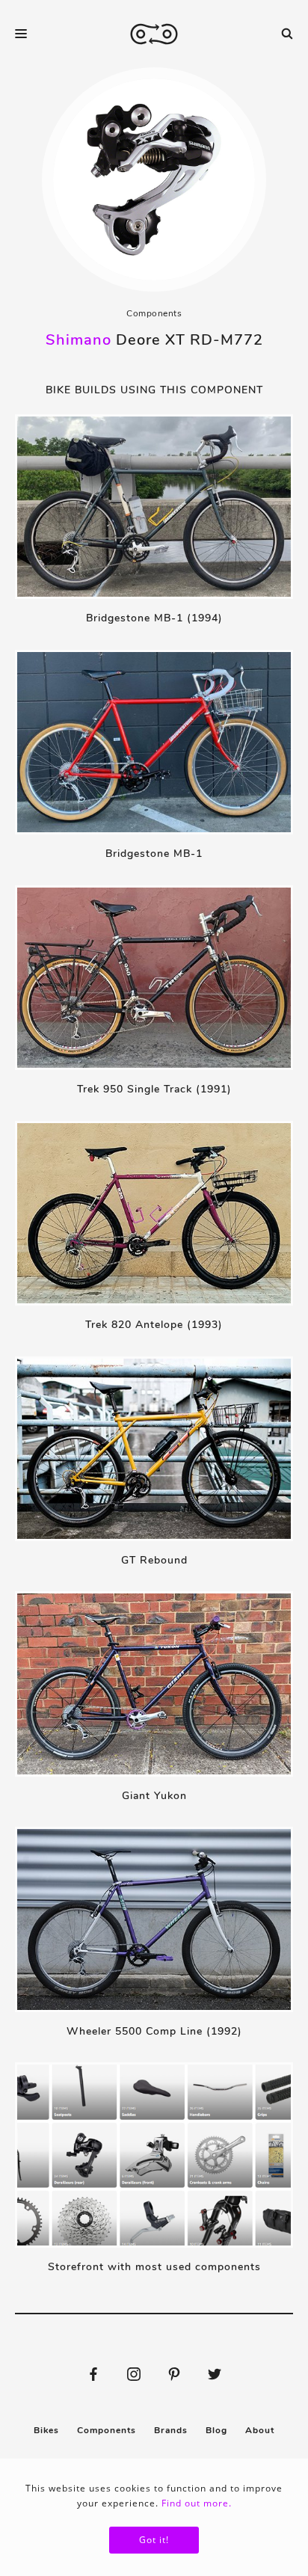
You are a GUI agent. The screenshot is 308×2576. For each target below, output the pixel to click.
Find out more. (197, 2503)
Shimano (78, 340)
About (260, 2430)
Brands (171, 2430)
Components (154, 313)
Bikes (46, 2430)
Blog (216, 2430)
